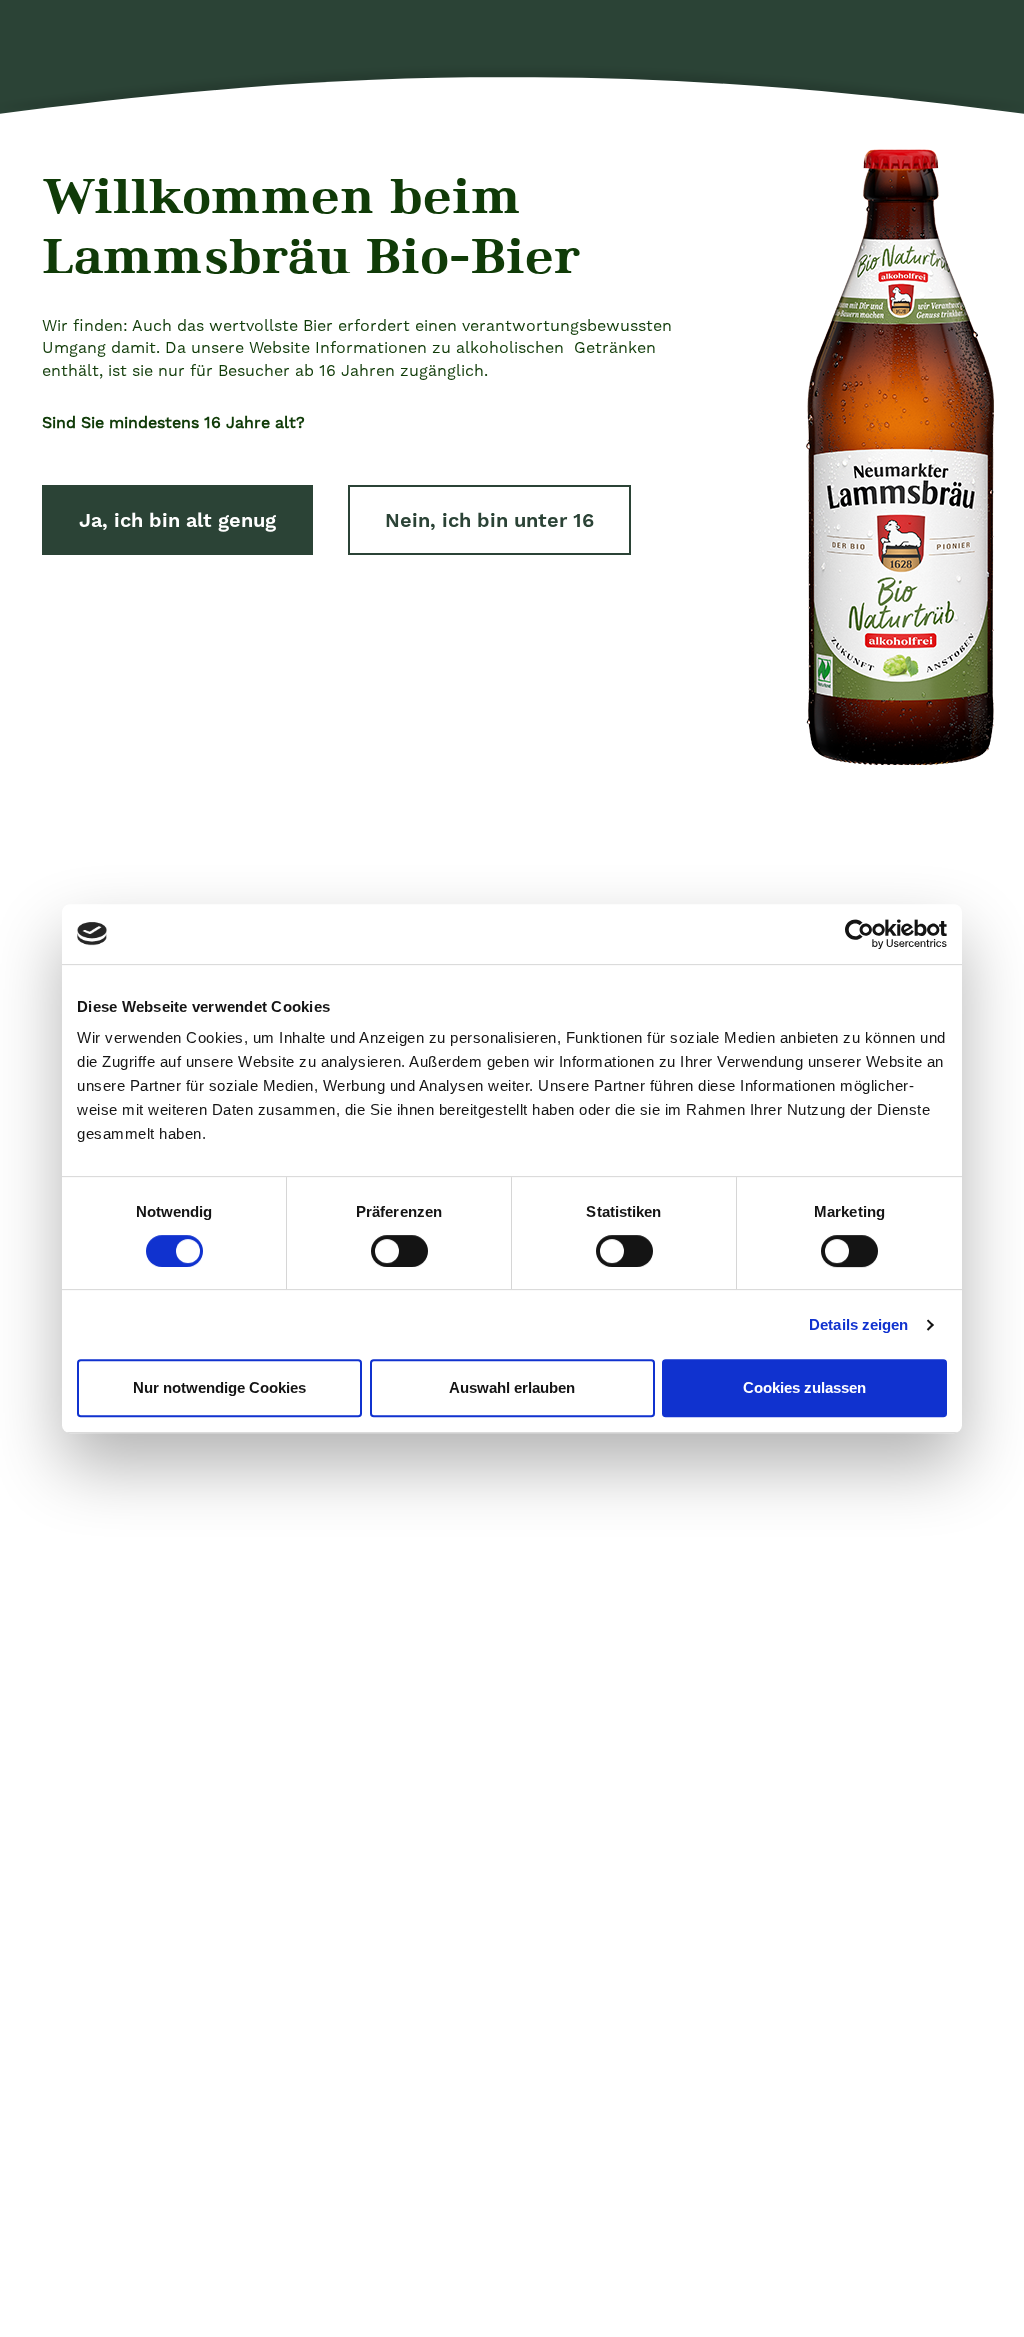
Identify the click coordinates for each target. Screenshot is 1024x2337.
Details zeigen (858, 1324)
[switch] (399, 1251)
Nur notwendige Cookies (219, 1387)
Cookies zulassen (804, 1387)
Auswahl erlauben (512, 1387)
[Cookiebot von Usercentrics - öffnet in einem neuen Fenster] (859, 934)
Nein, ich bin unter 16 (489, 520)
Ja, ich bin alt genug (177, 520)
